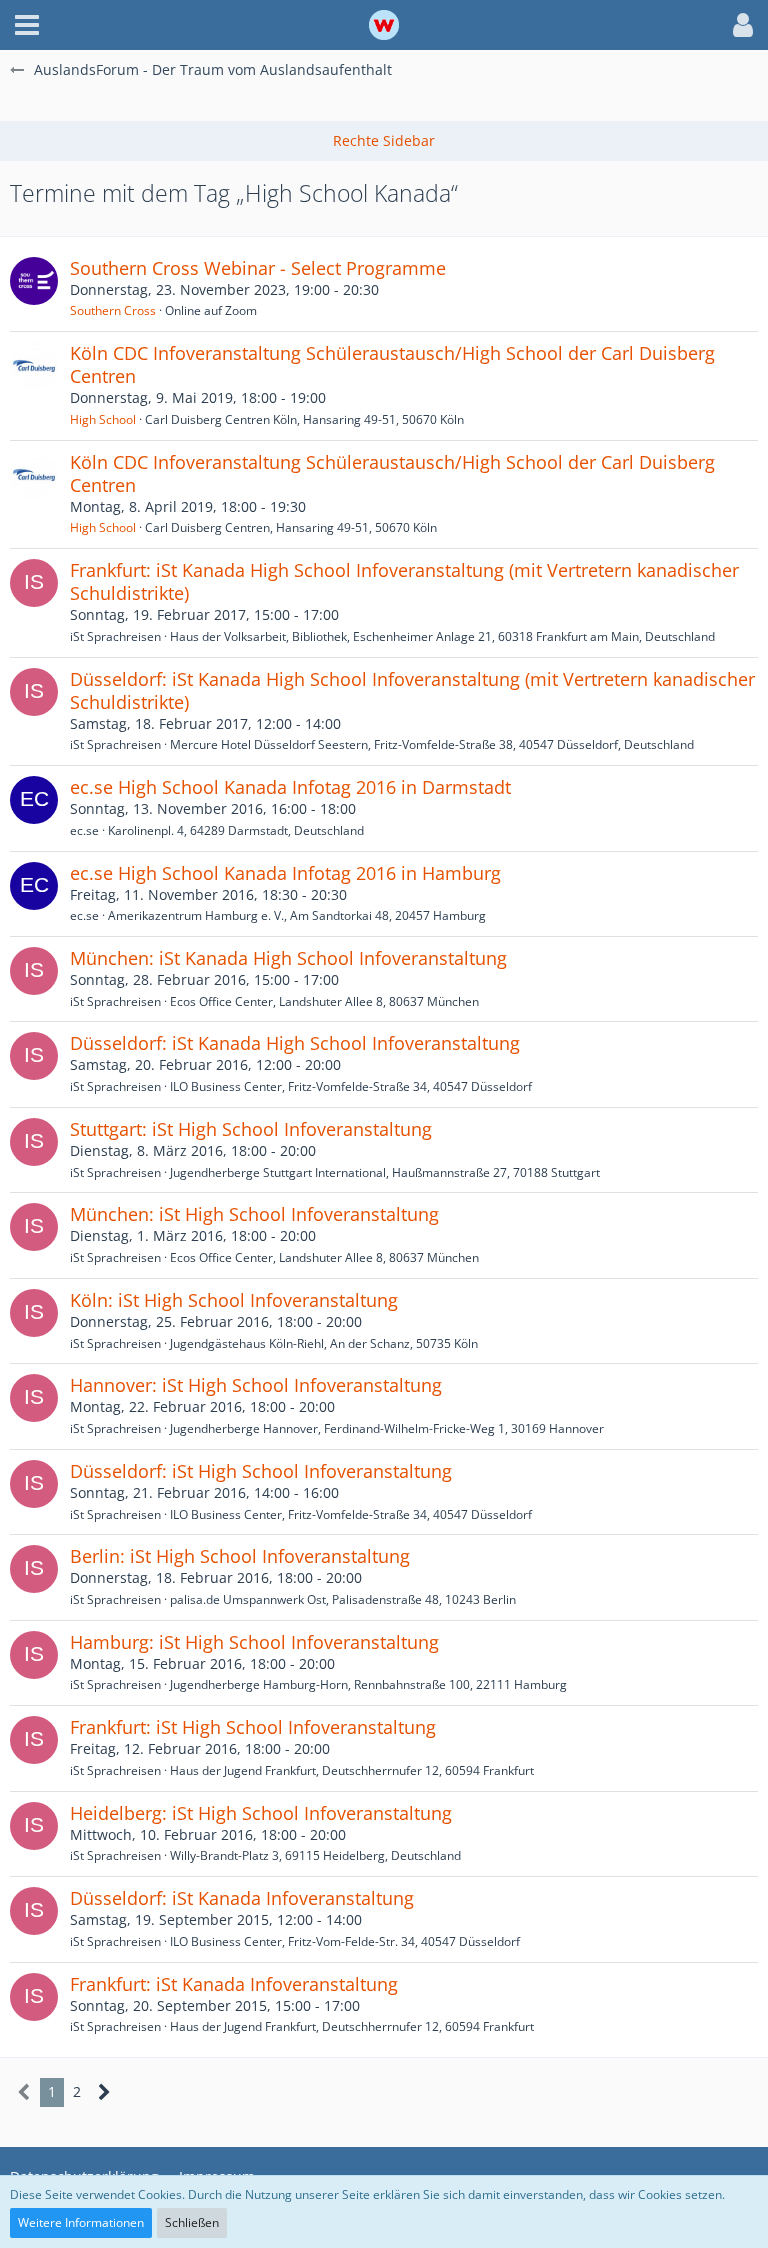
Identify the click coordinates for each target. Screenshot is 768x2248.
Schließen (192, 2222)
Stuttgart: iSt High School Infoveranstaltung (251, 1129)
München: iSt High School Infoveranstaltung (254, 1214)
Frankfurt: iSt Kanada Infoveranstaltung (234, 1984)
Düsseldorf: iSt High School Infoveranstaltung (261, 1471)
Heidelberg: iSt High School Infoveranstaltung (261, 1813)
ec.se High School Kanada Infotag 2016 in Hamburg (285, 873)
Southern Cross (113, 310)
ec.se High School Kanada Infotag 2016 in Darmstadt (290, 787)
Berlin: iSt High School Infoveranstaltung (240, 1556)
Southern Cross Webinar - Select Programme (258, 268)
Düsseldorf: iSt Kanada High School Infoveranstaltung (295, 1043)
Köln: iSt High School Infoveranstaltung (234, 1300)
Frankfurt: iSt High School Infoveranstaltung (253, 1727)
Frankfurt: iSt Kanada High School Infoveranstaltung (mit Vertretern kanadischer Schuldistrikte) (404, 581)
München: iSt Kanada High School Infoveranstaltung (288, 958)
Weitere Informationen (81, 2222)
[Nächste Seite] (104, 2092)
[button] (27, 25)
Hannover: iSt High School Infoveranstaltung (256, 1385)
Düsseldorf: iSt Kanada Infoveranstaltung (242, 1898)
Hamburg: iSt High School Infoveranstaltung (254, 1642)
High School (103, 419)
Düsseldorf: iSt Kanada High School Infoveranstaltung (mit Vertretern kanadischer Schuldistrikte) (412, 690)
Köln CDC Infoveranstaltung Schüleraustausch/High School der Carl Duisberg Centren (392, 364)
